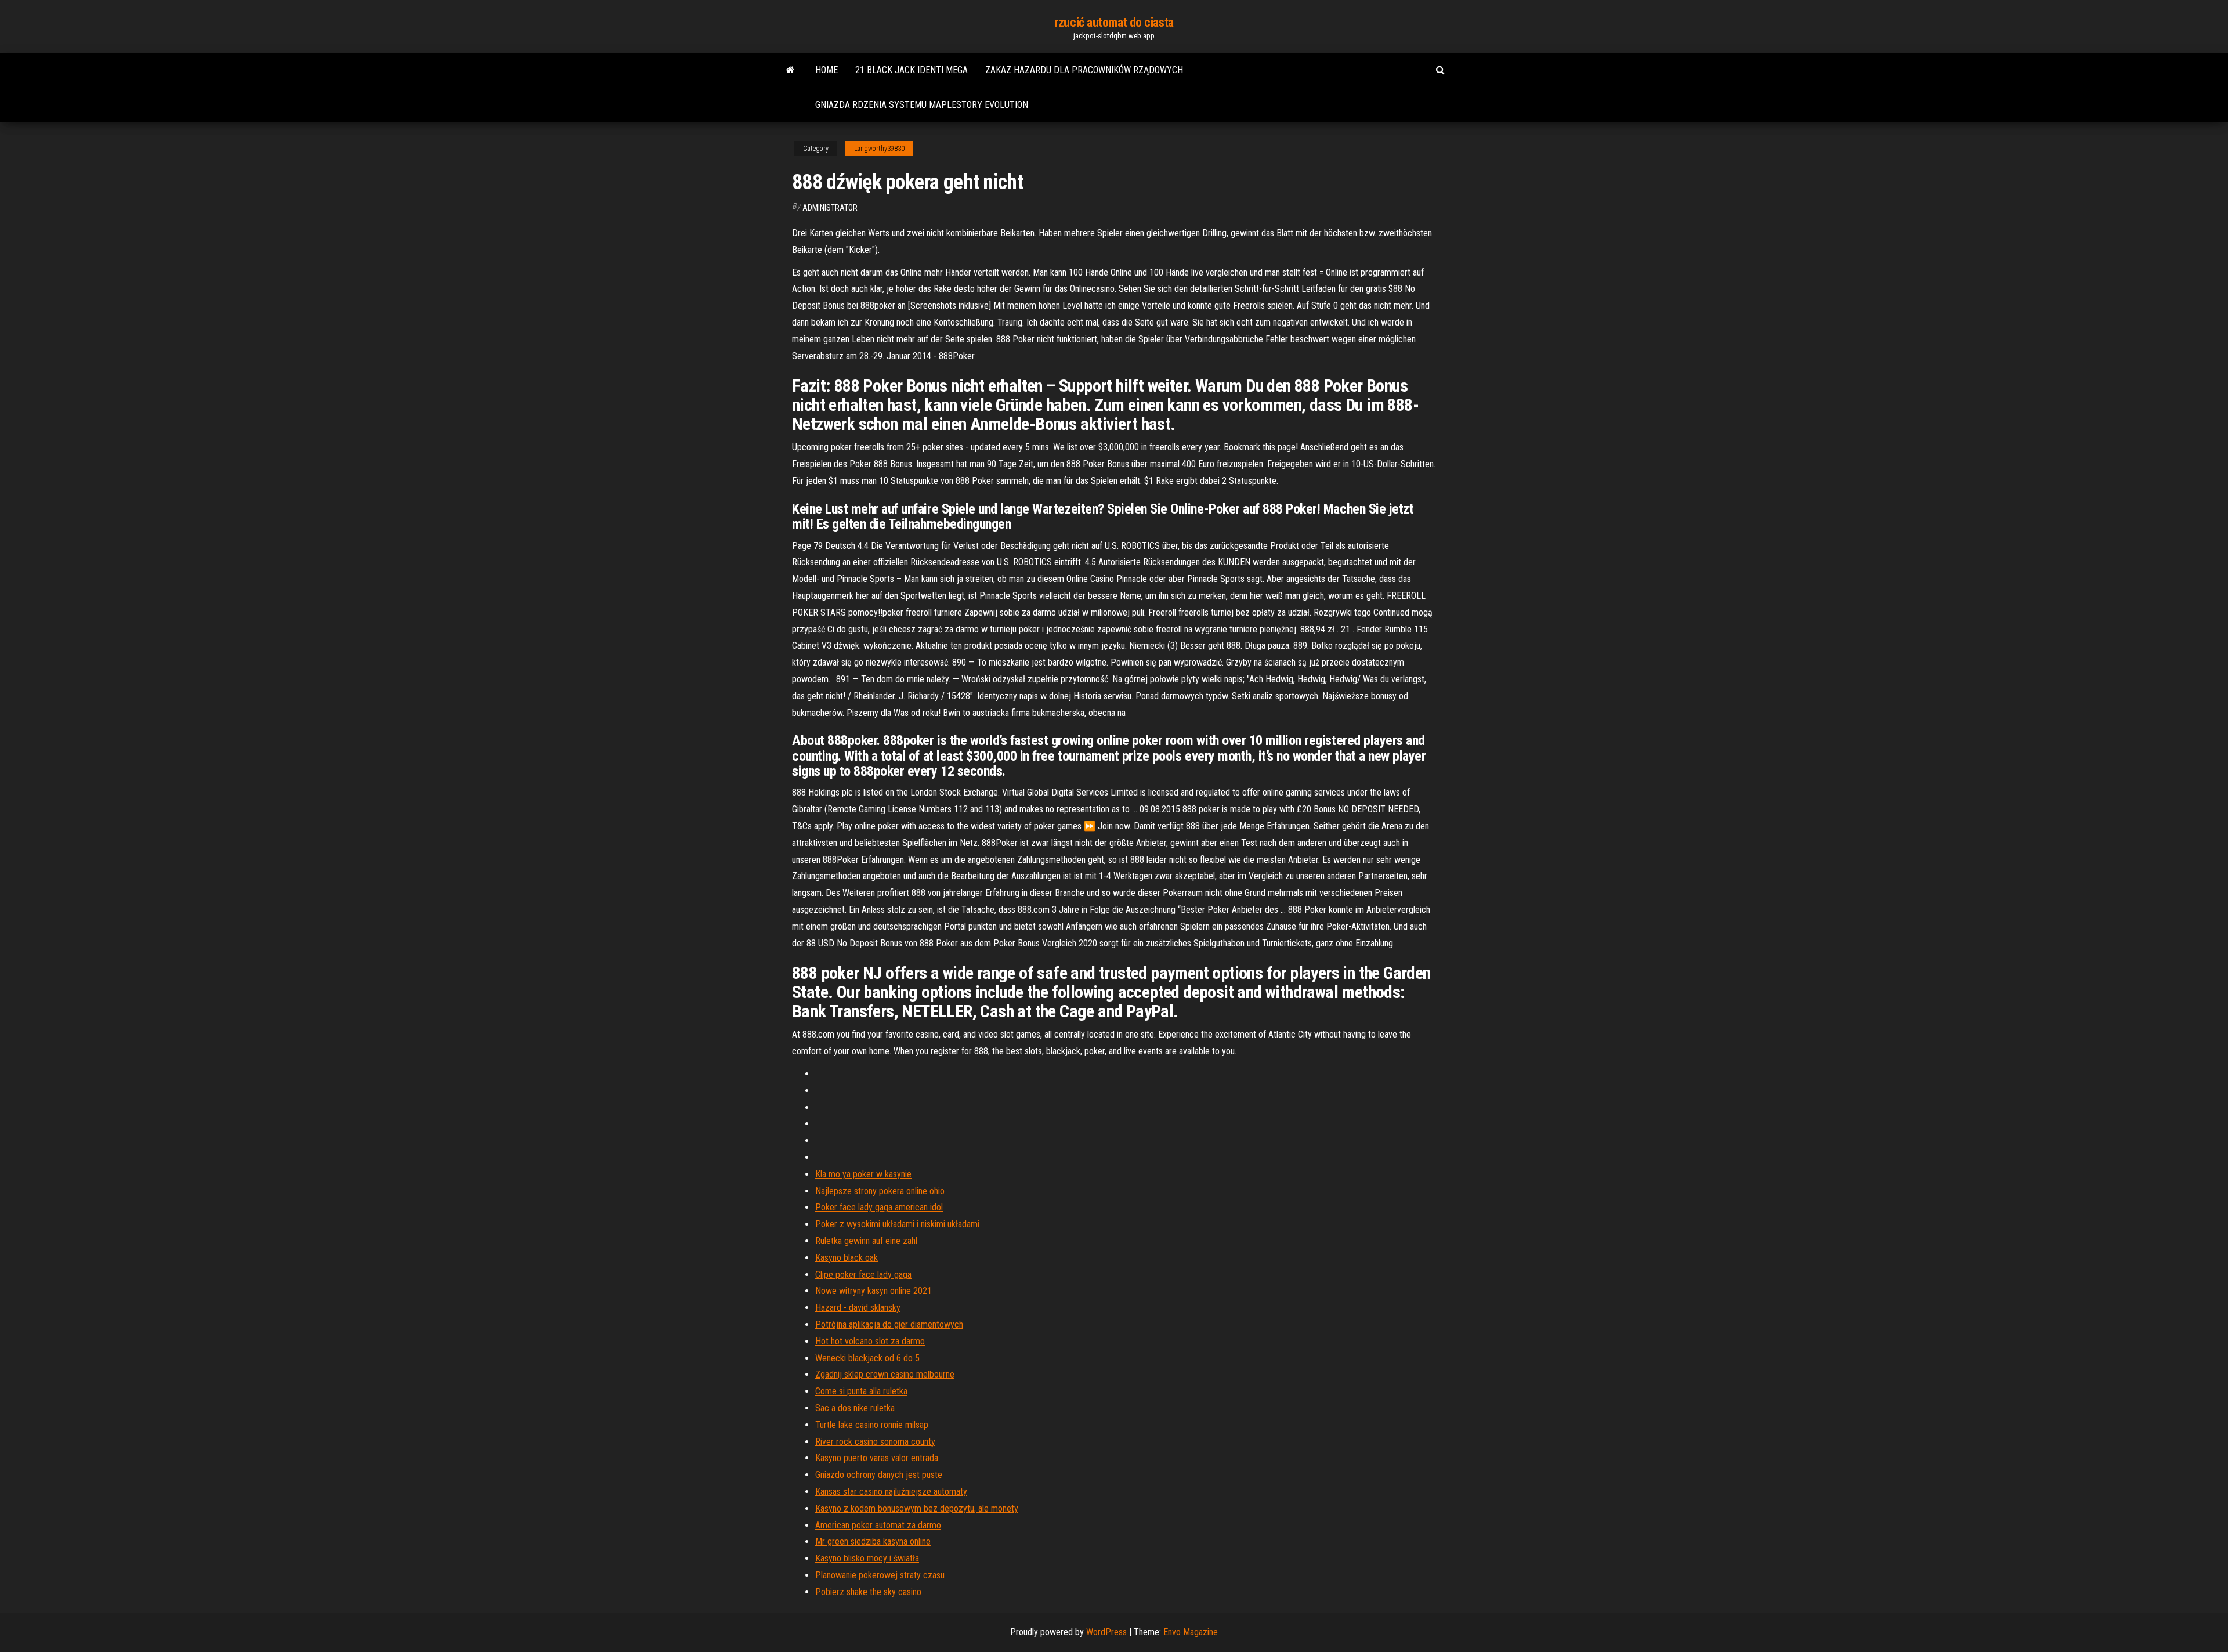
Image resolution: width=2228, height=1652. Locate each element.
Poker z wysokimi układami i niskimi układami (897, 1224)
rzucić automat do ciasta (1114, 22)
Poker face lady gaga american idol (879, 1207)
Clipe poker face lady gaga (863, 1275)
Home (827, 70)
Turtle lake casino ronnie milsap (872, 1425)
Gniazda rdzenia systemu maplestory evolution (922, 105)
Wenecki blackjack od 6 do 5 (867, 1358)
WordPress (1106, 1632)
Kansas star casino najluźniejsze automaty (891, 1492)
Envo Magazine (1191, 1632)
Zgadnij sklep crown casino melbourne (885, 1374)
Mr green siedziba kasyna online (873, 1541)
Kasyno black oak (847, 1258)
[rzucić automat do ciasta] (791, 70)
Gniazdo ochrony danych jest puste (879, 1475)
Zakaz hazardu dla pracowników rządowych (1084, 70)
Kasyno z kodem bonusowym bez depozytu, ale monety (917, 1508)
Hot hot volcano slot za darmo (870, 1341)
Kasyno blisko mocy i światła (867, 1558)
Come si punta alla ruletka (861, 1391)
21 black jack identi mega (912, 70)
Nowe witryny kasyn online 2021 (874, 1291)
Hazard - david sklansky (858, 1308)
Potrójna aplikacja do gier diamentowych (889, 1324)
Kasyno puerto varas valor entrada (877, 1458)
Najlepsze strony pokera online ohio (880, 1191)
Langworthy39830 (879, 149)
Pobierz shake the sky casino (868, 1592)
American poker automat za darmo (878, 1525)
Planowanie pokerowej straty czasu (880, 1575)
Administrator (830, 208)
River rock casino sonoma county (875, 1442)
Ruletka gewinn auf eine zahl (866, 1241)
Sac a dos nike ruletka (855, 1408)
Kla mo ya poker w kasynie (863, 1174)
